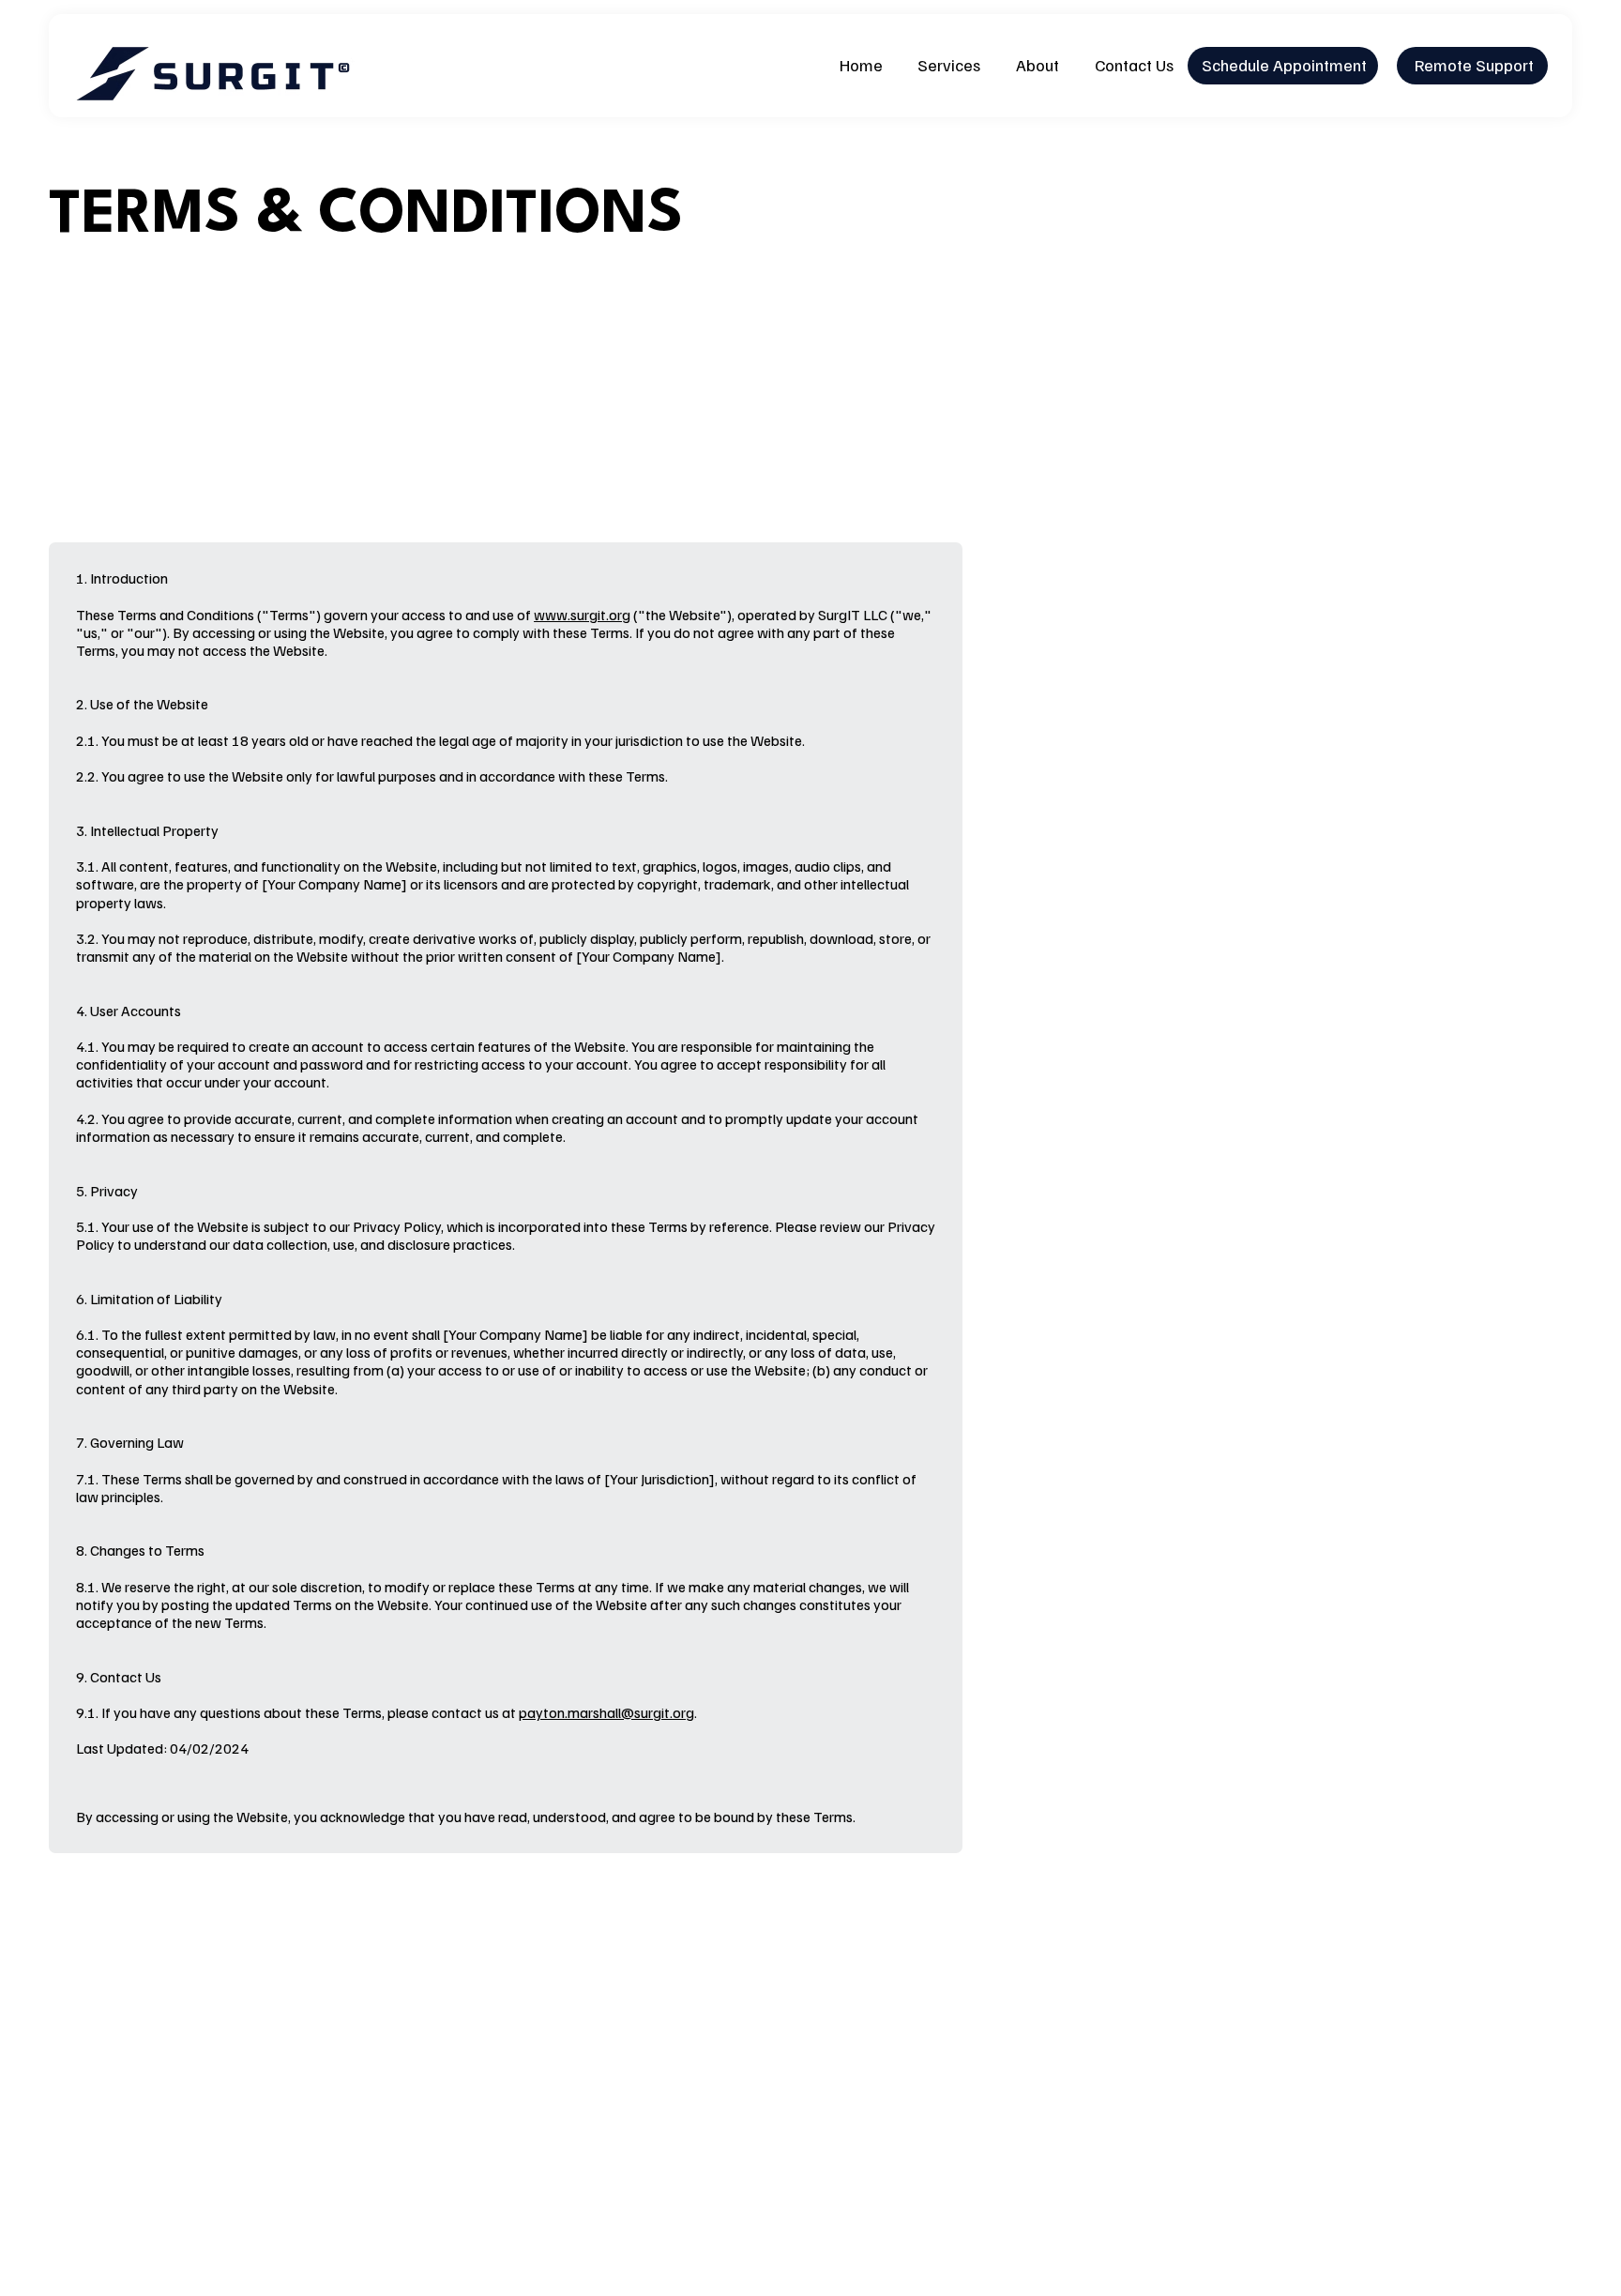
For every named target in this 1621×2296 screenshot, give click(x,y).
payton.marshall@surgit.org (606, 1712)
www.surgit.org (582, 615)
